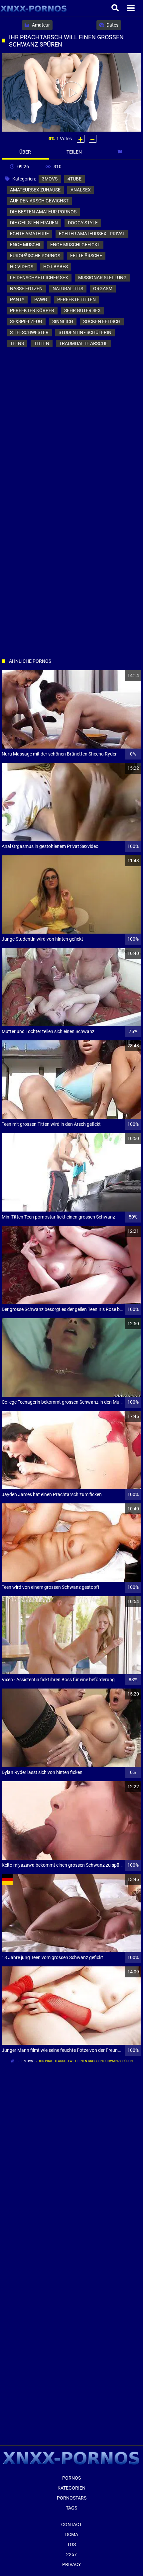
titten (42, 343)
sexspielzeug (26, 321)
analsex (81, 190)
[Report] (120, 152)
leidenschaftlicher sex (39, 278)
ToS (71, 2544)
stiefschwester (29, 332)
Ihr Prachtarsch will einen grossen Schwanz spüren (86, 2061)
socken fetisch (102, 321)
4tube (74, 179)
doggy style (83, 223)
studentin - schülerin (85, 332)
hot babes (56, 267)
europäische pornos (35, 256)
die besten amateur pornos (43, 212)
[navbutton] (132, 8)
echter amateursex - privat (92, 234)
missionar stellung (102, 278)
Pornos (71, 2478)
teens (17, 343)
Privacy (71, 2564)
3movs (50, 179)
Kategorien (71, 2488)
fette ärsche (86, 256)
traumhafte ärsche (83, 343)
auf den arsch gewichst (39, 201)
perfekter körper (32, 310)
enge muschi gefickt (75, 245)
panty (17, 299)
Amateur (40, 25)
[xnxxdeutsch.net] (34, 8)
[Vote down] (93, 139)
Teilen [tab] (74, 152)
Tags (71, 2508)
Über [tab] (25, 152)
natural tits (68, 289)
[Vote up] (81, 139)
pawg (41, 299)
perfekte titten (76, 299)
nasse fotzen (26, 289)
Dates (112, 25)
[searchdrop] (116, 8)
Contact (71, 2524)
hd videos (22, 267)
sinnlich (63, 321)
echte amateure (29, 234)
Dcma (72, 2534)
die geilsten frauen (34, 223)
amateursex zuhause (35, 190)
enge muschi (25, 245)
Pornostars (72, 2498)
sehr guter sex (82, 310)
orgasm (103, 289)
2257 (71, 2554)
